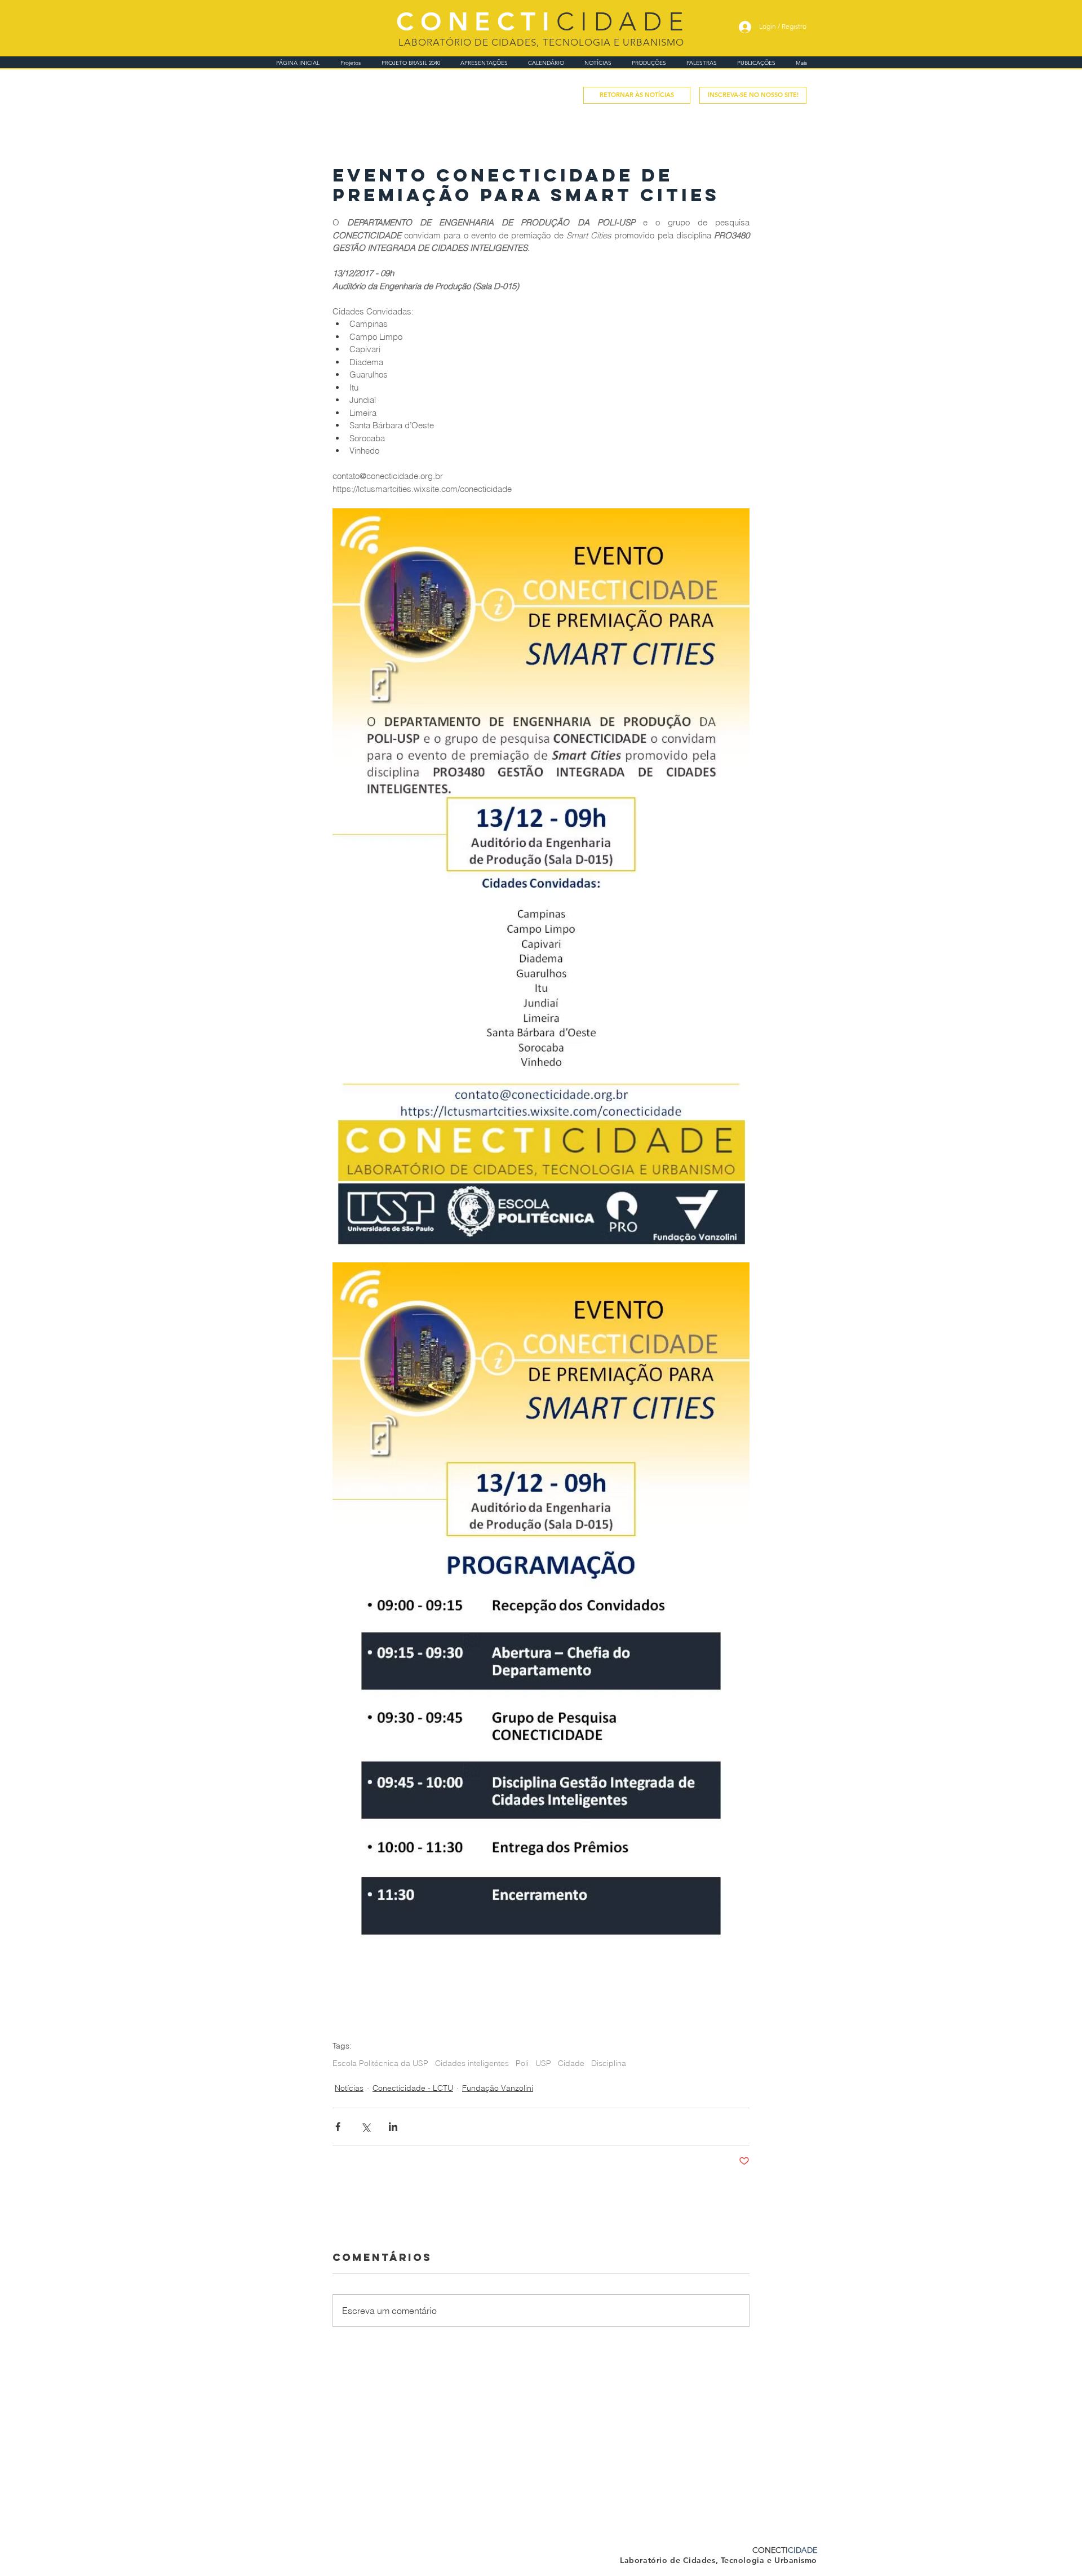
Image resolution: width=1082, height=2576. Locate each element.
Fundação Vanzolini (498, 2088)
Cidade (571, 2063)
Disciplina (609, 2063)
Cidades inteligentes (472, 2063)
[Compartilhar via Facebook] (338, 2127)
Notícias (349, 2088)
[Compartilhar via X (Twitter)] (365, 2127)
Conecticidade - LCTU (413, 2088)
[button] (753, 95)
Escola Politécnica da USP (380, 2063)
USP (543, 2063)
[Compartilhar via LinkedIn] (393, 2127)
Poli (522, 2063)
